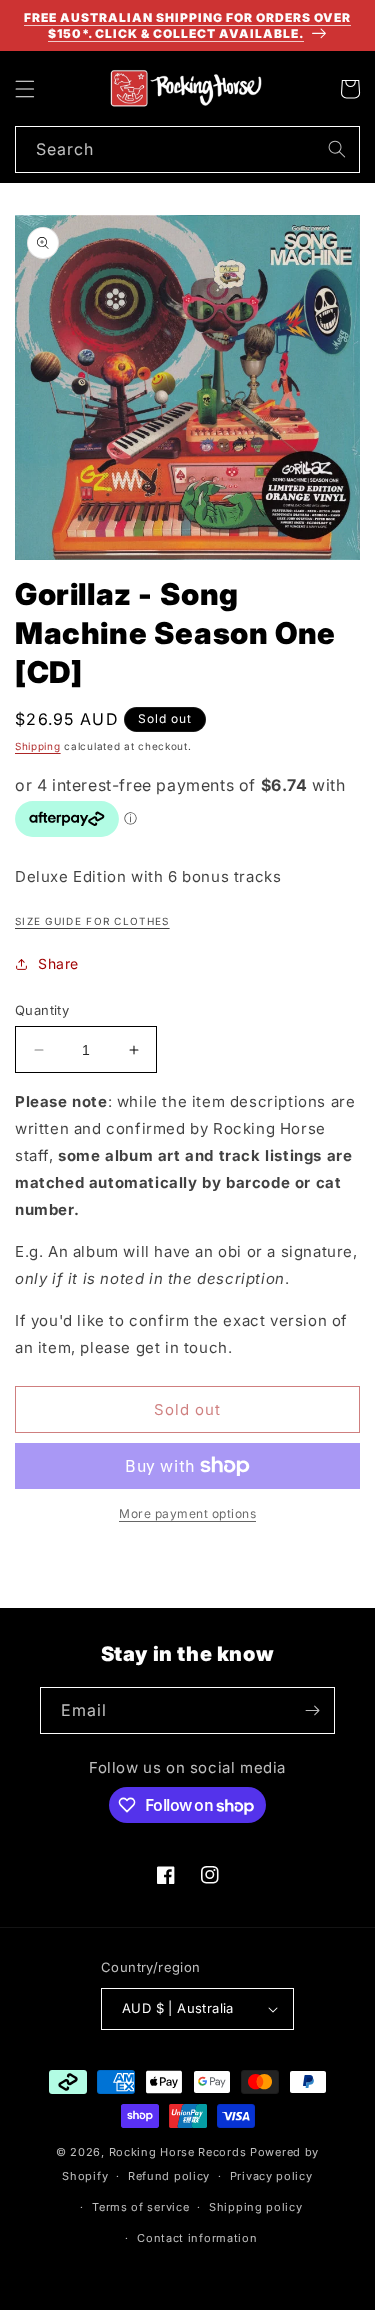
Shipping (38, 746)
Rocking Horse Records (178, 2152)
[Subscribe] (312, 1710)
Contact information (197, 2238)
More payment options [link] (187, 1513)
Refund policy (169, 2176)
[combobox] (187, 149)
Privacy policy (271, 2176)
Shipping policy (256, 2207)
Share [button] (58, 963)
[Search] (337, 149)
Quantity (42, 1010)
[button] (25, 89)
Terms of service (140, 2207)
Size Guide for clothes (92, 921)
